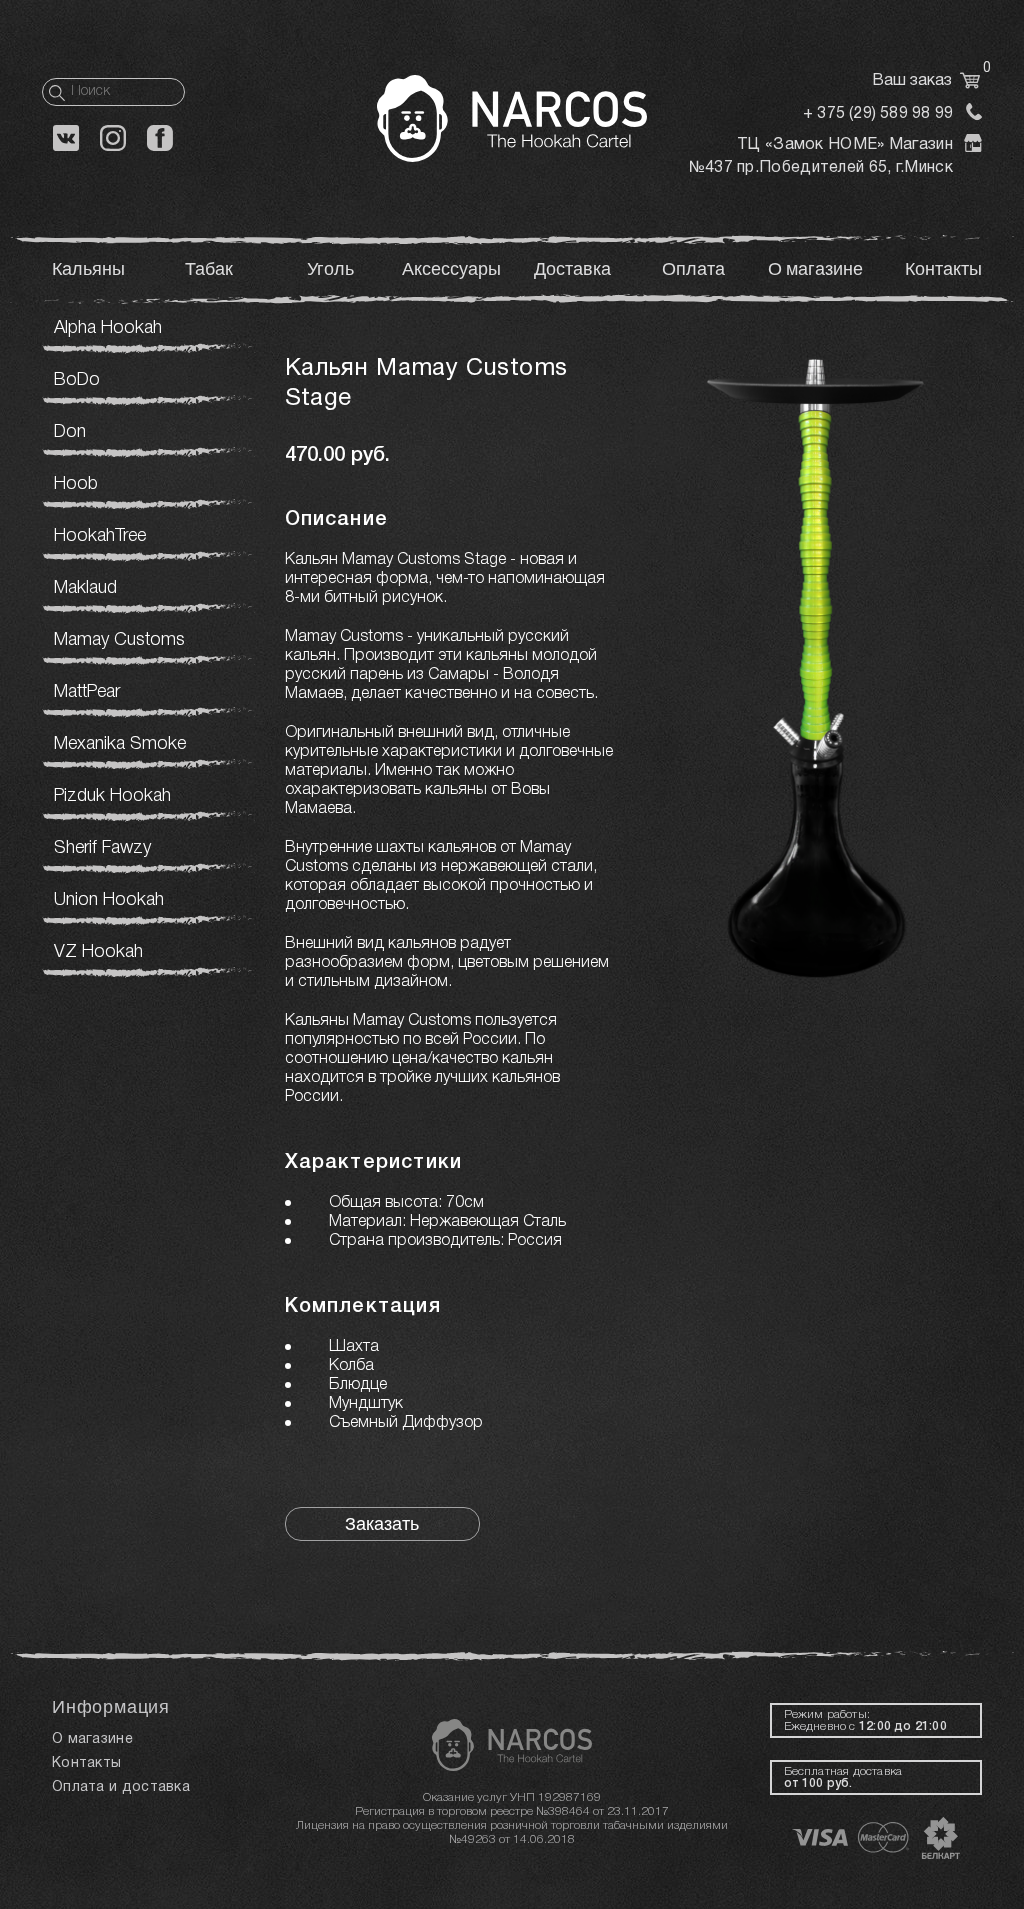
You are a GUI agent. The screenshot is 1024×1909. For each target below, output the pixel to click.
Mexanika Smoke (120, 744)
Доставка (572, 270)
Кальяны (88, 270)
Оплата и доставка (121, 1787)
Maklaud (85, 588)
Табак (209, 270)
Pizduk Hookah (112, 796)
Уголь (330, 270)
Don (70, 432)
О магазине (815, 270)
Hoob (76, 484)
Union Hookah (109, 900)
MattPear (87, 692)
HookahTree (100, 536)
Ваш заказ (927, 81)
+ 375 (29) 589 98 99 (878, 114)
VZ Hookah (98, 952)
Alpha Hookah (108, 328)
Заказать (382, 1524)
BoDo (77, 380)
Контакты (943, 270)
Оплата (693, 270)
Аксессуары (451, 270)
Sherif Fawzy (102, 848)
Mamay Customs (119, 640)
